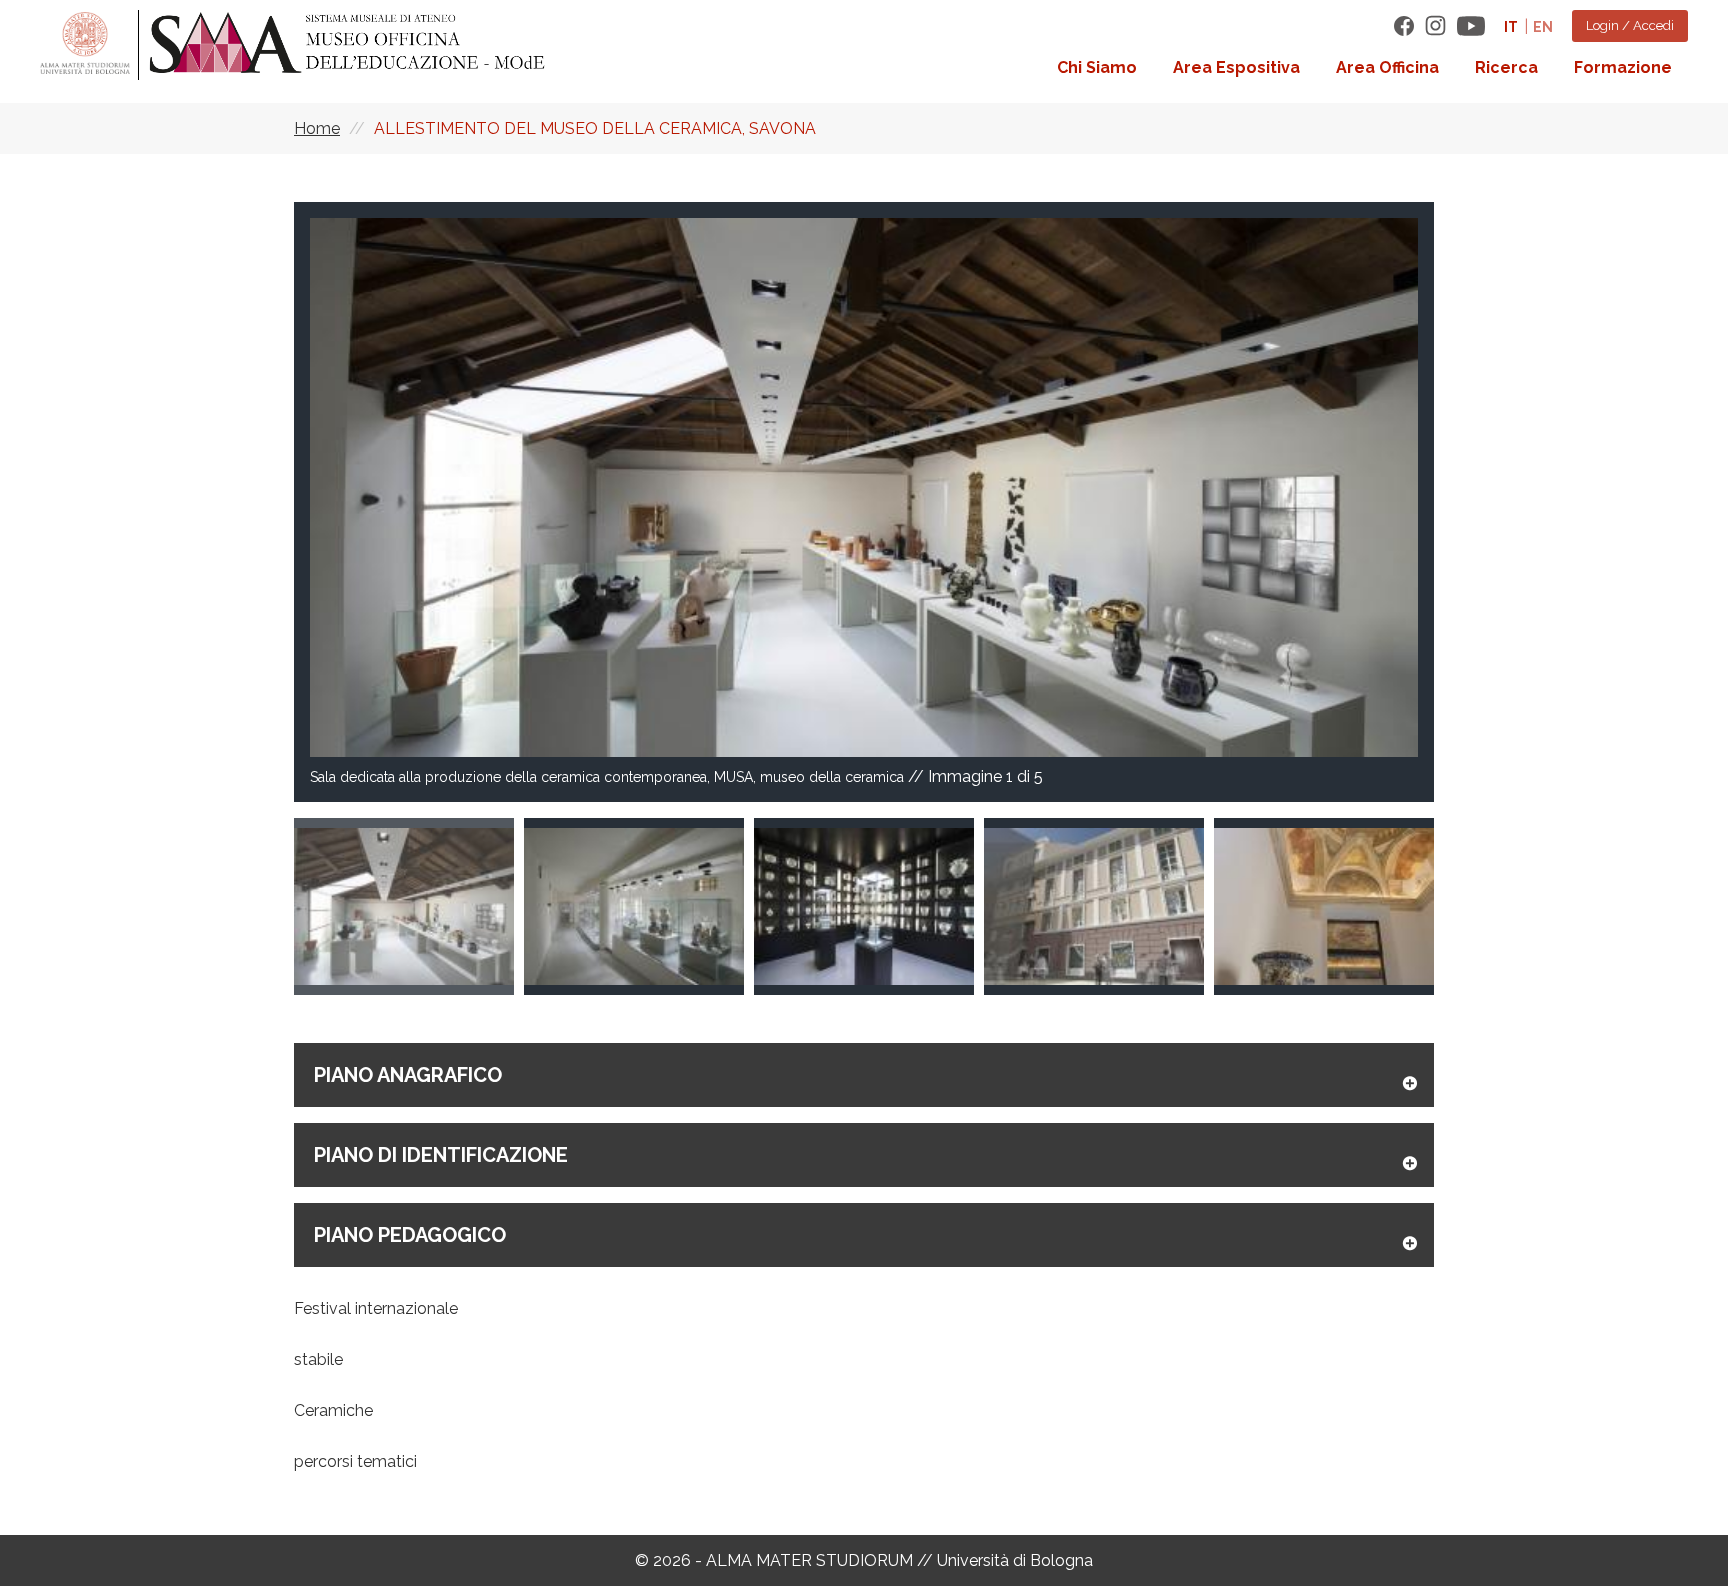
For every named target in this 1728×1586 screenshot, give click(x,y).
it (1511, 27)
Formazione (1623, 67)
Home (317, 128)
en (1543, 27)
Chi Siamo (1097, 67)
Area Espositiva (1236, 67)
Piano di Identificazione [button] (441, 1155)
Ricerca (1506, 67)
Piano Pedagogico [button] (410, 1235)
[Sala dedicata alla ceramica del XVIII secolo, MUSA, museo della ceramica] (634, 906)
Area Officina (1387, 67)
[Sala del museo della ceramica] (1324, 906)
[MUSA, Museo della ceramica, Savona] (1094, 906)
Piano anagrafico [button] (408, 1075)
